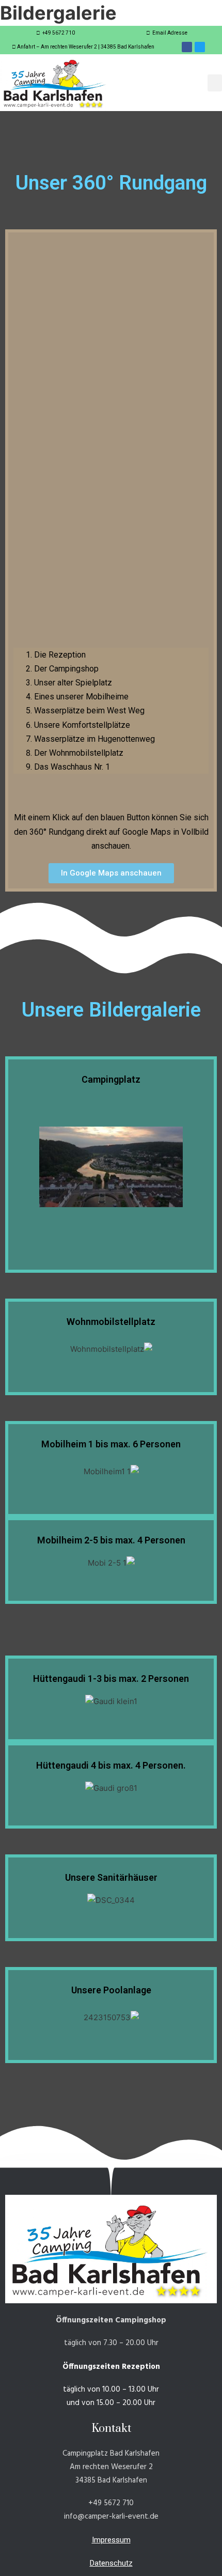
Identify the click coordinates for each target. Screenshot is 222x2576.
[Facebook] (187, 47)
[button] (215, 83)
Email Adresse (169, 33)
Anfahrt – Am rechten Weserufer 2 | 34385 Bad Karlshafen (86, 47)
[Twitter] (200, 47)
